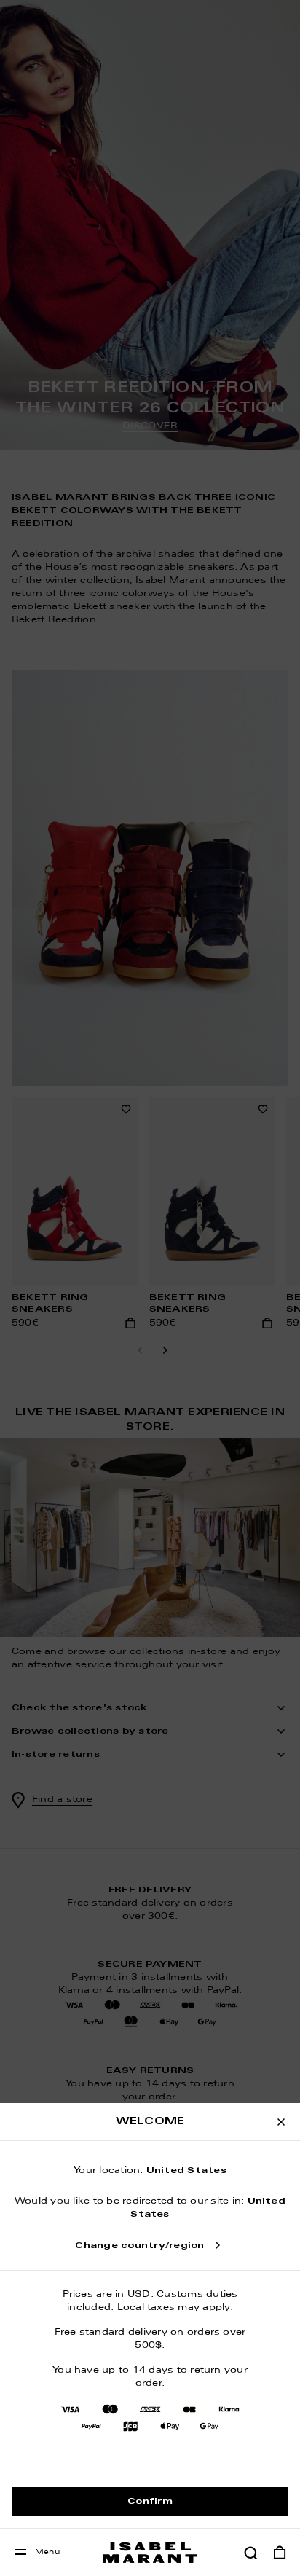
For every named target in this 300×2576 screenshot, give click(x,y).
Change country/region (139, 2246)
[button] (250, 2553)
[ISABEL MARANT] (150, 2552)
